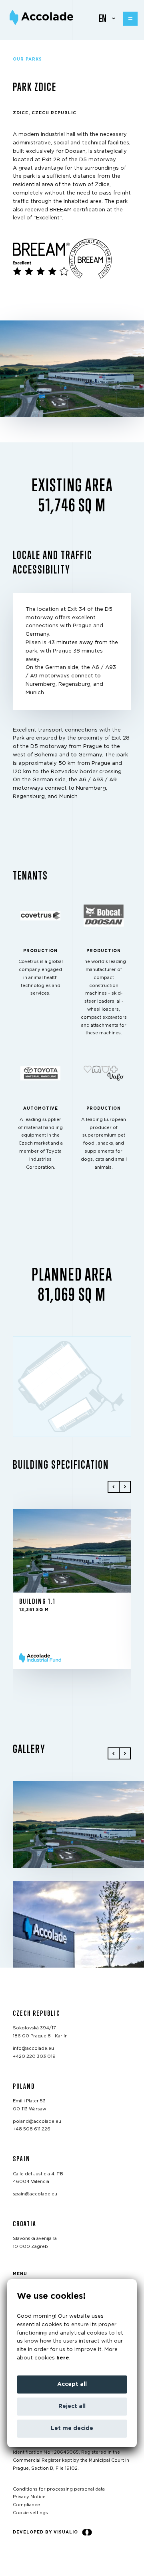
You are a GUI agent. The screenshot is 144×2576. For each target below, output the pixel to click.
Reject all (72, 2406)
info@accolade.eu (33, 2048)
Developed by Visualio (45, 2532)
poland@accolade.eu (37, 2121)
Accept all (72, 2384)
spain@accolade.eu (35, 2194)
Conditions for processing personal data (59, 2489)
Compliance (26, 2505)
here (63, 2358)
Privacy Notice (29, 2497)
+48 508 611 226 (32, 2129)
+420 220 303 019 (34, 2056)
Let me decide (72, 2428)
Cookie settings (30, 2513)
